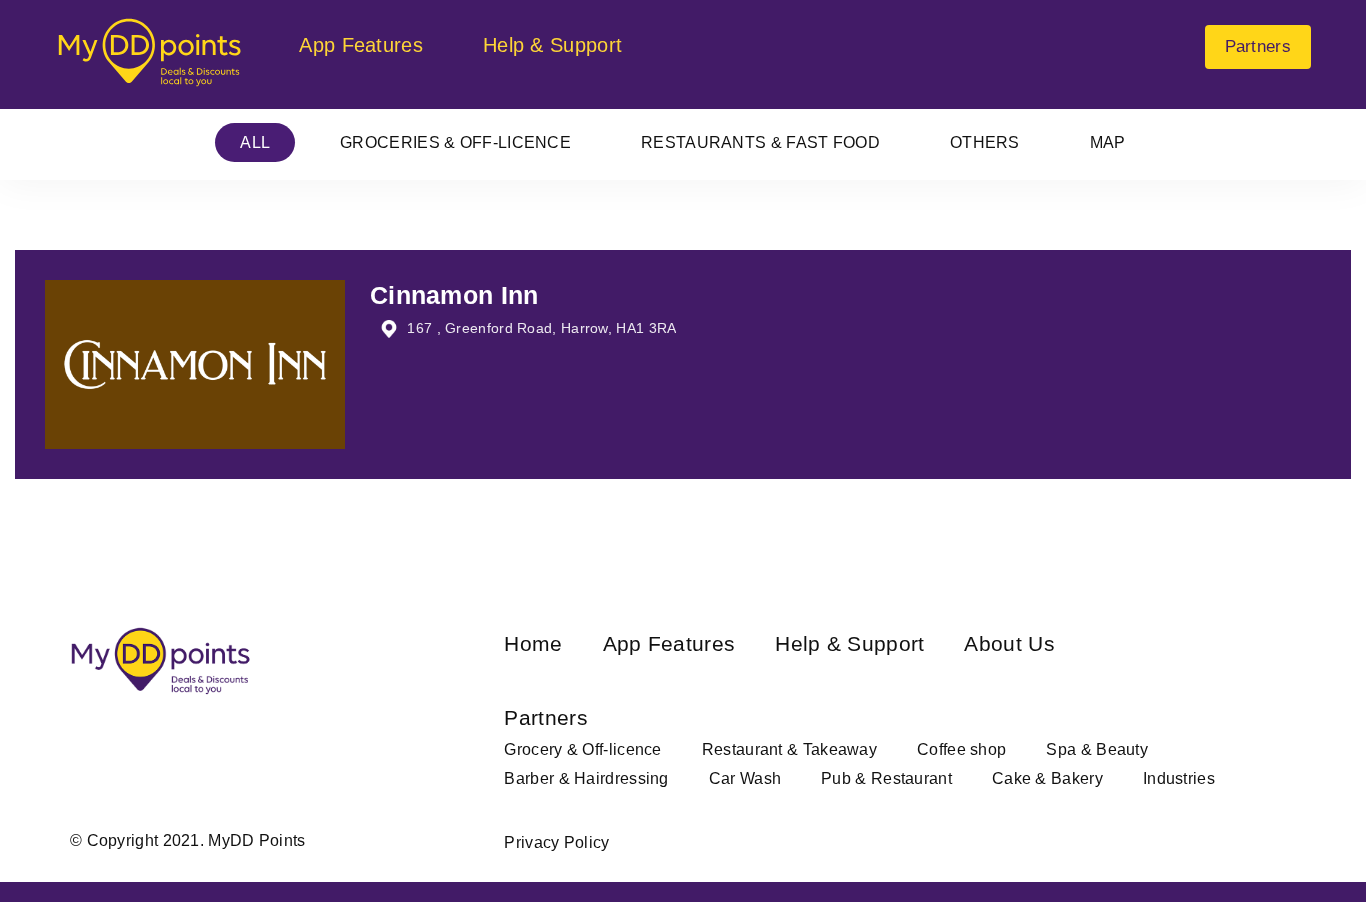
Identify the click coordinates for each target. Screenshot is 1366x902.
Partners (1258, 46)
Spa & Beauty (1097, 749)
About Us (1009, 643)
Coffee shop (961, 749)
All (255, 142)
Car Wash (745, 778)
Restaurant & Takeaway (789, 749)
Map (1108, 142)
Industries (1179, 778)
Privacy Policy (556, 842)
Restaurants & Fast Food (760, 142)
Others (985, 142)
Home (533, 643)
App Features (361, 45)
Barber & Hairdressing (586, 778)
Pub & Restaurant (886, 778)
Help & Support (552, 45)
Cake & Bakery (1047, 778)
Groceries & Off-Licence (455, 142)
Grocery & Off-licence (582, 749)
